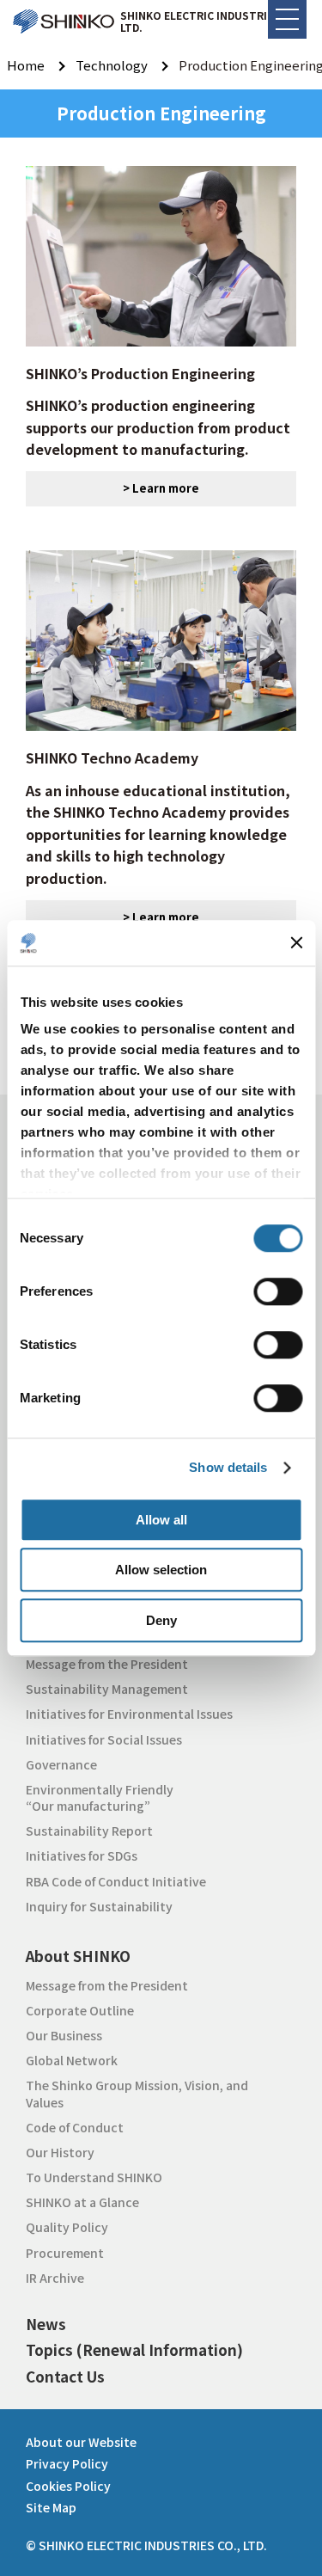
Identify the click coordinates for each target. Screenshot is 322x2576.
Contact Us (65, 2376)
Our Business (64, 2035)
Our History (60, 2152)
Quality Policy (67, 2227)
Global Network (72, 2060)
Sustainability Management (107, 1689)
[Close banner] (296, 943)
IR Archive (55, 2278)
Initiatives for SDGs (82, 1855)
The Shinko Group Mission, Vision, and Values (137, 2093)
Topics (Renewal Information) (134, 2349)
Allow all (161, 1520)
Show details (228, 1467)
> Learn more (161, 488)
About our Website (81, 2442)
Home (26, 65)
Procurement (65, 2253)
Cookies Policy (68, 2486)
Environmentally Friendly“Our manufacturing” (100, 1797)
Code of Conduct (75, 2127)
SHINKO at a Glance (82, 2202)
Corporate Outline (80, 2010)
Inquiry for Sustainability (99, 1906)
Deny (161, 1620)
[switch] (278, 1291)
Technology (112, 65)
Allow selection (161, 1570)
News (46, 2324)
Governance (61, 1764)
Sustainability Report (89, 1831)
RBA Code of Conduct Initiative (116, 1881)
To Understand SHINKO (94, 2177)
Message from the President (107, 1664)
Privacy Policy (67, 2463)
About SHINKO (78, 1956)
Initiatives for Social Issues (104, 1739)
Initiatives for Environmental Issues (129, 1714)
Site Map (51, 2507)
